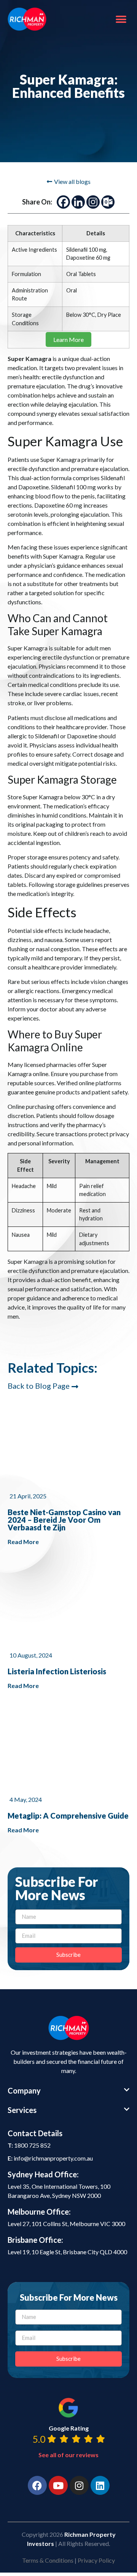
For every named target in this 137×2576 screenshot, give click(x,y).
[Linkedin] (78, 202)
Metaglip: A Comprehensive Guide (68, 1816)
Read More (23, 1542)
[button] (121, 19)
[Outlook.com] (108, 202)
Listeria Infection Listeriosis (57, 1671)
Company (24, 2091)
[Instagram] (93, 202)
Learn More (68, 339)
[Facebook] (63, 202)
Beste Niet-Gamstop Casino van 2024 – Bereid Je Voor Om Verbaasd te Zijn (64, 1520)
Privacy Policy (96, 2560)
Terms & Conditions (48, 2560)
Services (22, 2110)
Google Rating (69, 2428)
